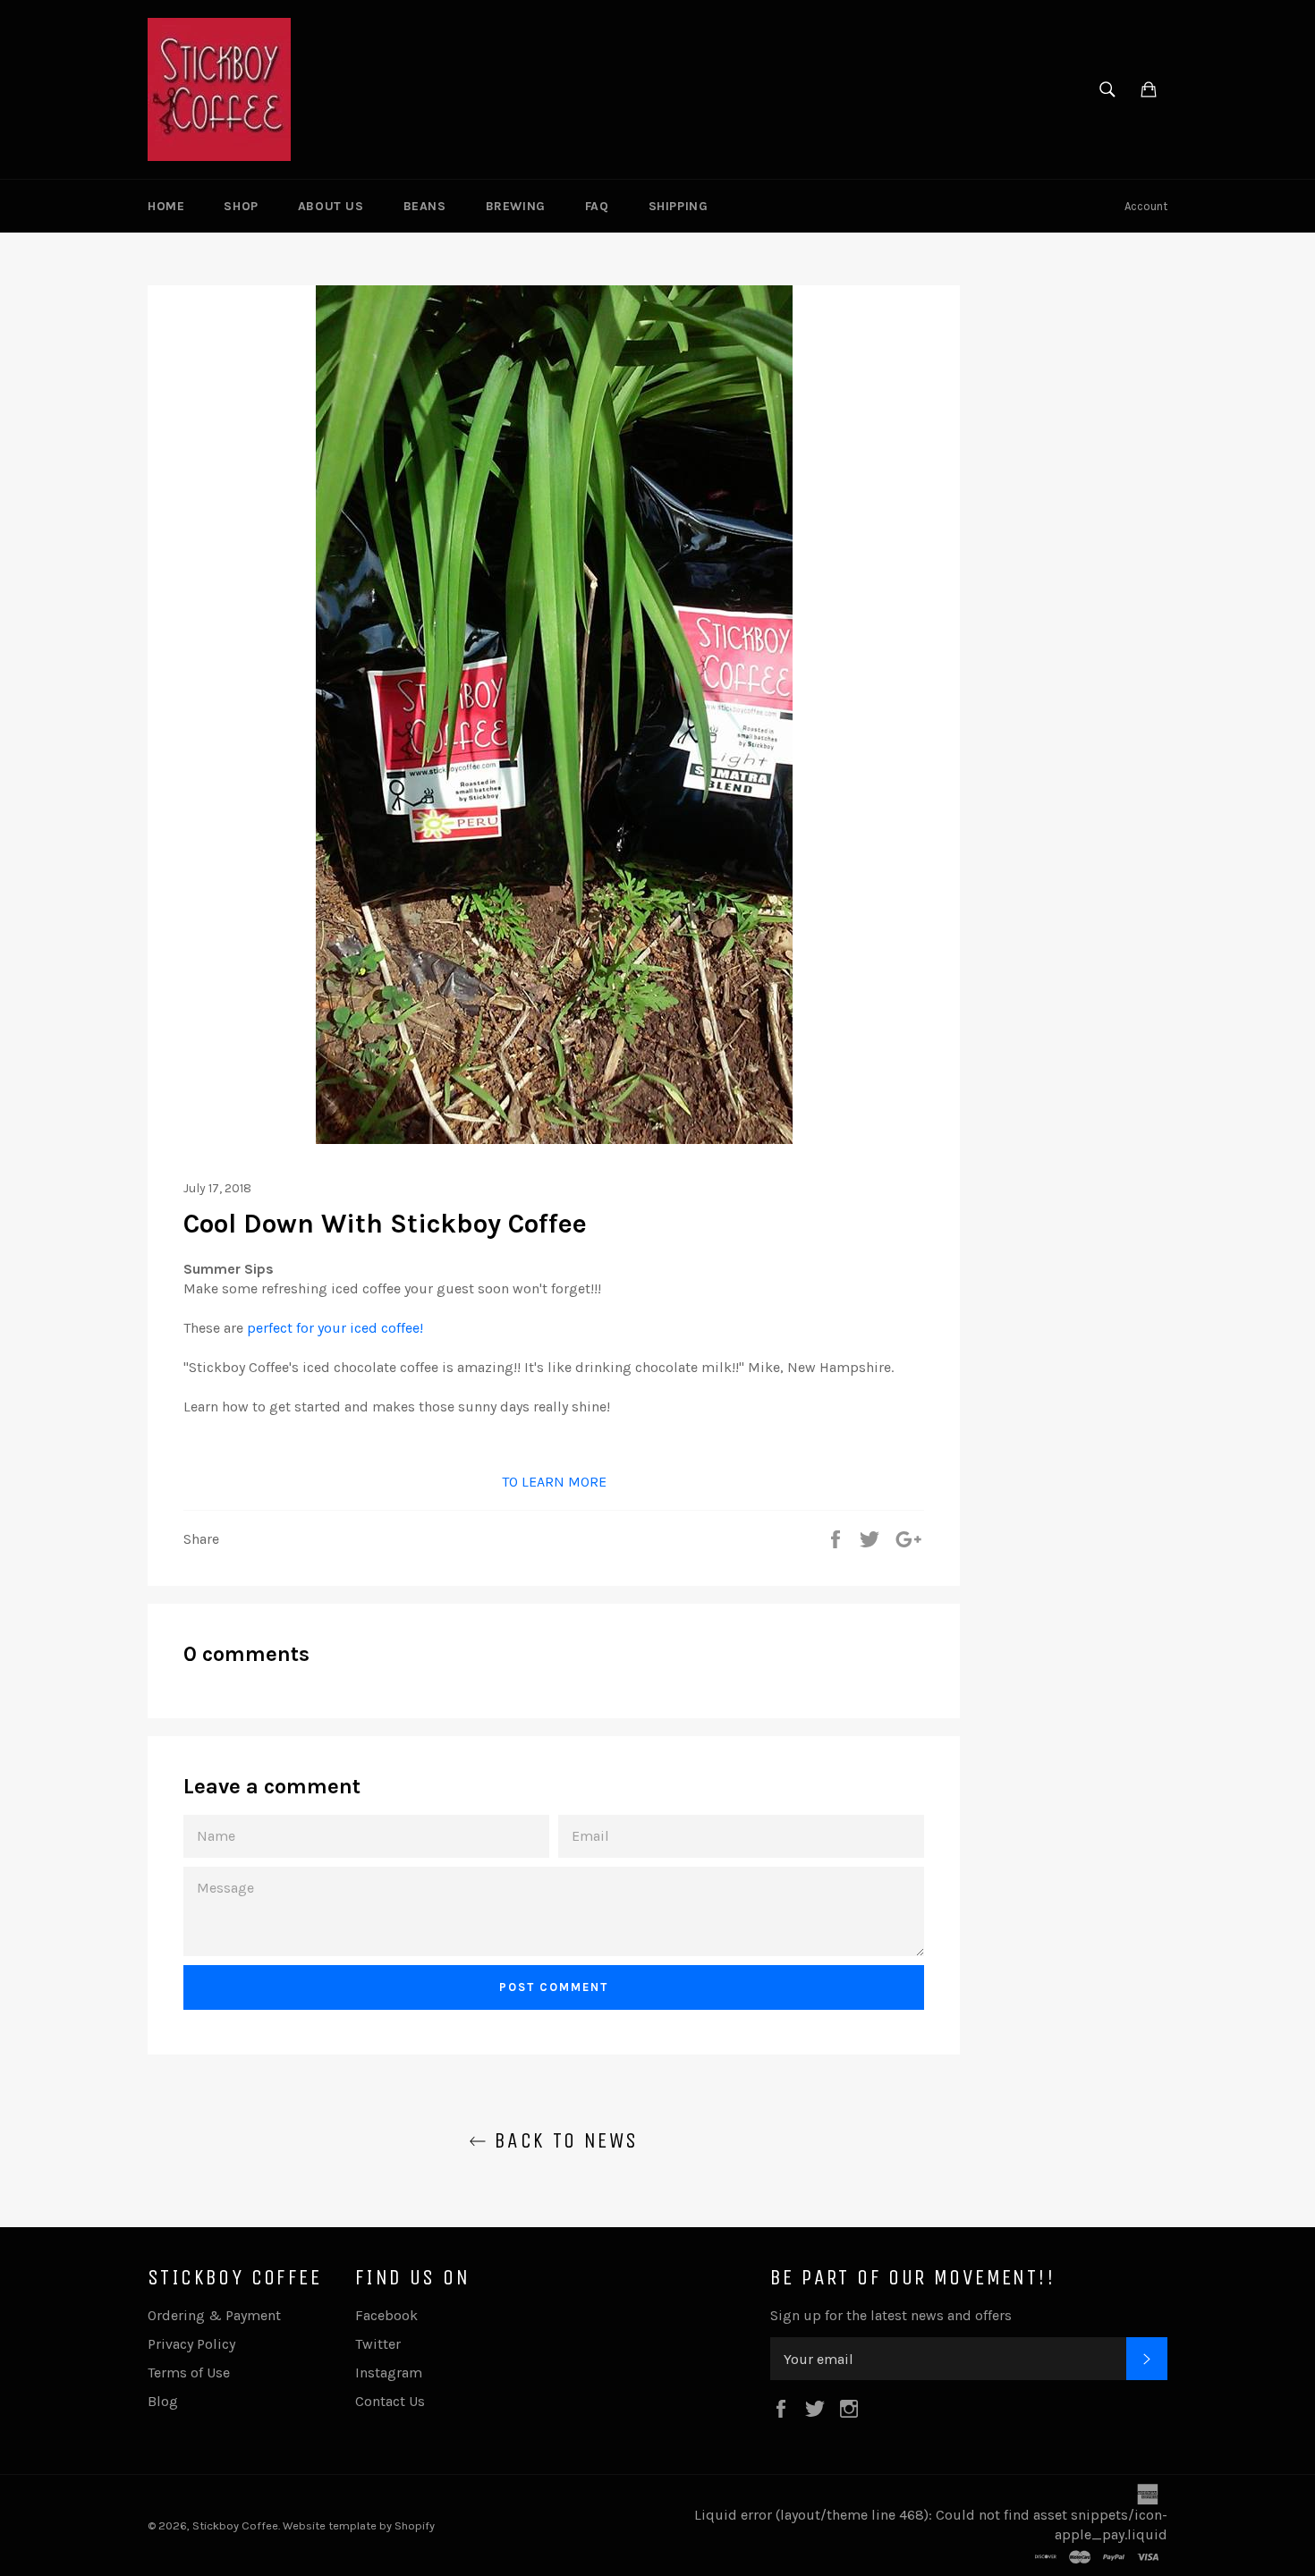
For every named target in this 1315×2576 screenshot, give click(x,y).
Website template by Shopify (359, 2525)
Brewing (516, 206)
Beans (425, 206)
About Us (331, 206)
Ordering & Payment (214, 2315)
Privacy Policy (191, 2344)
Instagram (389, 2373)
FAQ (597, 206)
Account (1146, 206)
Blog (163, 2401)
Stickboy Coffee (235, 2525)
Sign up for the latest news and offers (891, 2315)
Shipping (679, 206)
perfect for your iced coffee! (335, 1328)
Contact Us (390, 2401)
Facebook (386, 2315)
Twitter (378, 2344)
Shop (241, 206)
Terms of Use (189, 2373)
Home (166, 206)
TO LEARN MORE (554, 1482)
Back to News (562, 2140)
